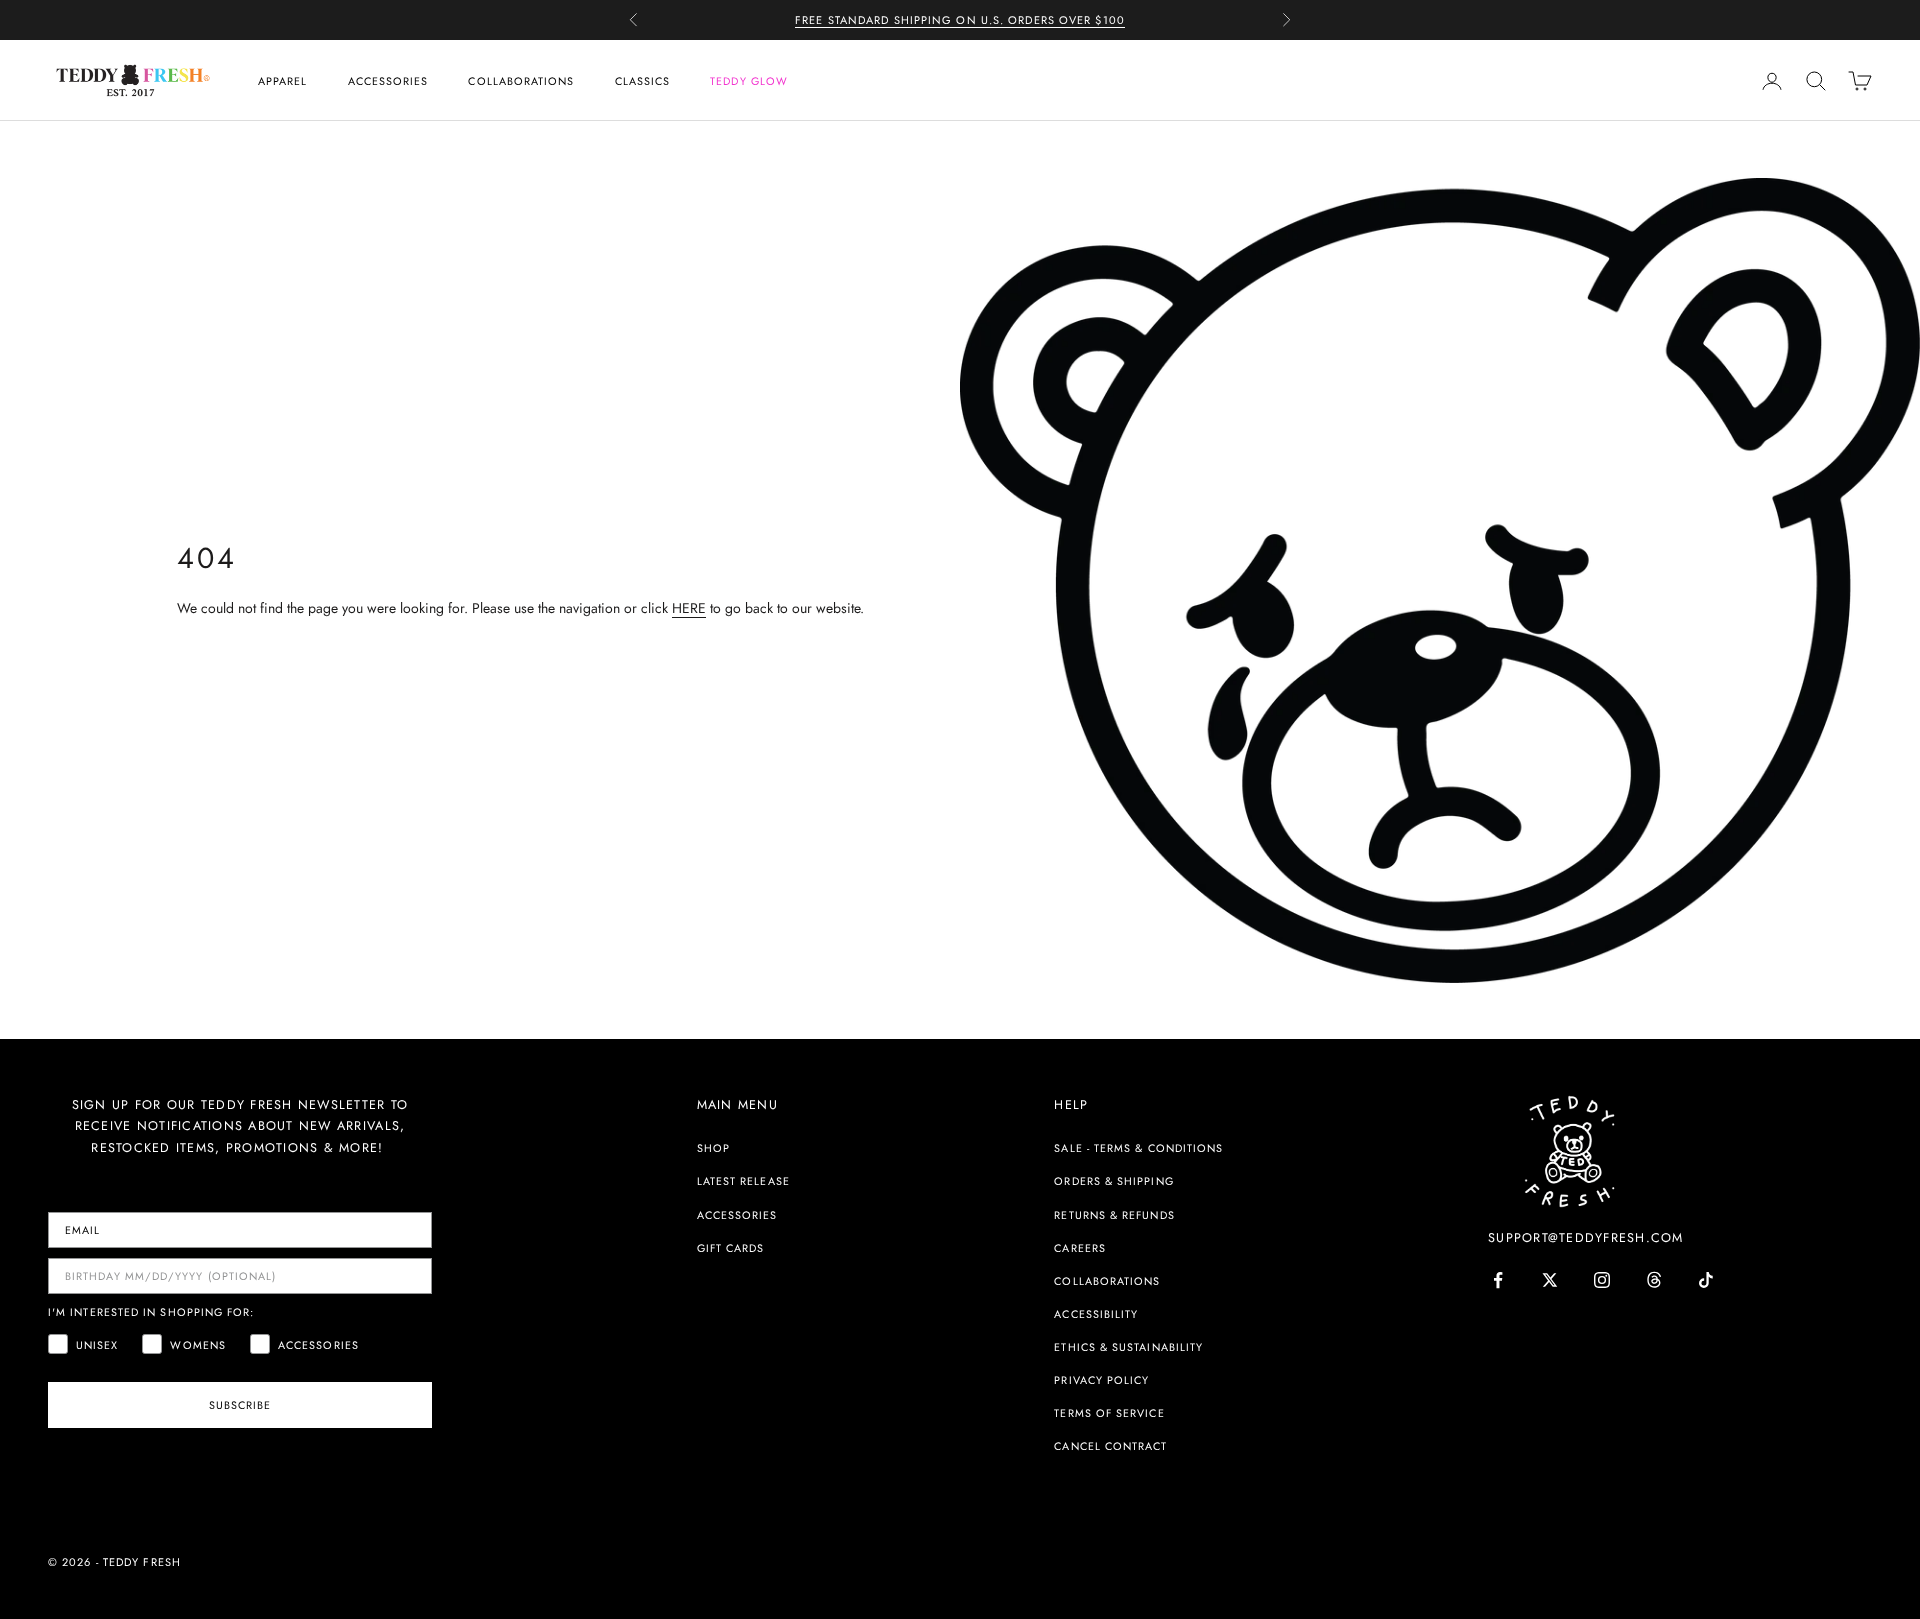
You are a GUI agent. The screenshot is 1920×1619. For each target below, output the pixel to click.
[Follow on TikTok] (1706, 1280)
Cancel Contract (1110, 1446)
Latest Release (743, 1181)
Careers (1080, 1248)
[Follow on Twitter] (1550, 1280)
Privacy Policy (1101, 1380)
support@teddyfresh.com (1586, 1238)
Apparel (283, 81)
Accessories (388, 81)
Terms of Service (1109, 1413)
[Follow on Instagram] (1602, 1280)
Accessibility (1096, 1314)
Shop (713, 1148)
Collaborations (521, 81)
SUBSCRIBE (240, 1405)
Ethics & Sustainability (1128, 1347)
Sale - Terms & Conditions (1138, 1148)
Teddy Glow (749, 81)
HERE (689, 608)
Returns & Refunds (1114, 1215)
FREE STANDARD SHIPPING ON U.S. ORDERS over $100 (960, 20)
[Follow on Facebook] (1498, 1280)
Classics (643, 81)
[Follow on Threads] (1654, 1280)
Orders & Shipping (1113, 1181)
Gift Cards (731, 1248)
